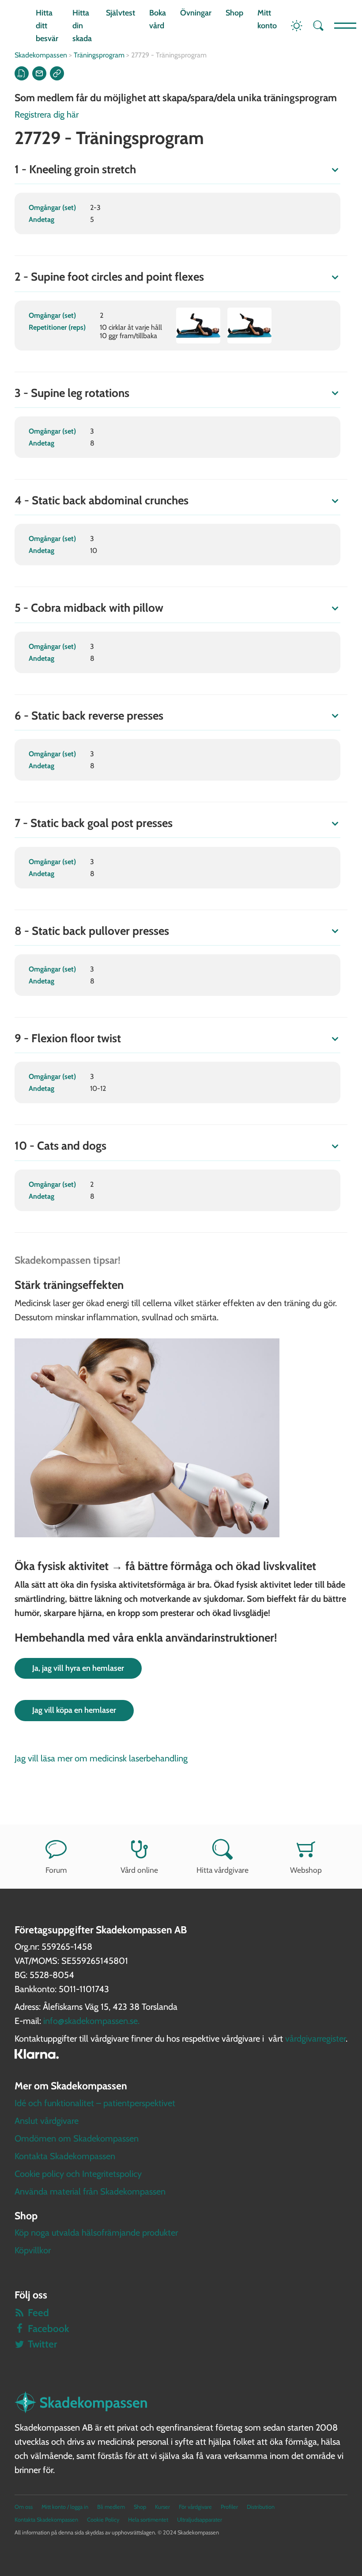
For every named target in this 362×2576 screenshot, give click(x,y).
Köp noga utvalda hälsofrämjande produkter (96, 2233)
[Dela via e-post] (39, 73)
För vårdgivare (195, 2507)
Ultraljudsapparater (200, 2520)
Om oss (24, 2507)
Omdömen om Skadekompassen (77, 2138)
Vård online (139, 1870)
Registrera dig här (47, 114)
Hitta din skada (82, 26)
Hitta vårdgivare (222, 1870)
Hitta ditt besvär (47, 26)
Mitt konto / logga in (65, 2507)
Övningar (196, 13)
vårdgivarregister (315, 2039)
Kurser (162, 2507)
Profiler (229, 2507)
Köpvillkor (33, 2250)
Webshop (306, 1870)
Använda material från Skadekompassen (90, 2191)
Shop (234, 13)
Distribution (261, 2507)
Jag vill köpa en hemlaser (74, 1710)
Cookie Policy (103, 2520)
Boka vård (158, 19)
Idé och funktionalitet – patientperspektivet (95, 2103)
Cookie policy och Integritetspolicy (78, 2174)
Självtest (121, 13)
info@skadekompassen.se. (91, 2021)
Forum (56, 1870)
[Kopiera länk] (57, 73)
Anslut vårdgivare (47, 2121)
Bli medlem (111, 2507)
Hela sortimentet (148, 2520)
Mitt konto (267, 19)
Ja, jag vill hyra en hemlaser (78, 1668)
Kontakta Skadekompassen (65, 2156)
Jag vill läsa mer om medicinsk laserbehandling (101, 1758)
